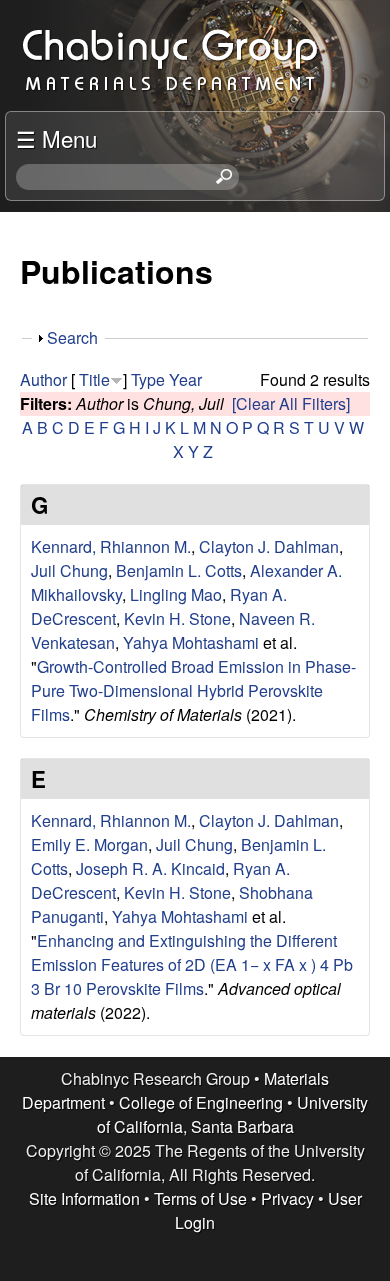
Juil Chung (69, 570)
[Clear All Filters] (291, 403)
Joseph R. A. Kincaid (150, 868)
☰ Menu (56, 138)
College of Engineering (201, 1102)
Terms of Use (200, 1198)
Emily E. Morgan (89, 844)
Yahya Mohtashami (191, 642)
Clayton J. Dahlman (269, 546)
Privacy (287, 1198)
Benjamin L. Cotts (179, 570)
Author (43, 379)
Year (185, 379)
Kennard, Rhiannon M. (111, 546)
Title (94, 379)
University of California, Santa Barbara (233, 1114)
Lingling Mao (176, 594)
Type (148, 379)
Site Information (84, 1198)
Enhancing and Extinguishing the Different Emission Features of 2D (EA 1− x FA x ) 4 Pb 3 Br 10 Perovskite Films (192, 964)
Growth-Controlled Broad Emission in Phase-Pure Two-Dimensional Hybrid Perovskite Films (193, 690)
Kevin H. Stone (177, 618)
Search (72, 337)
